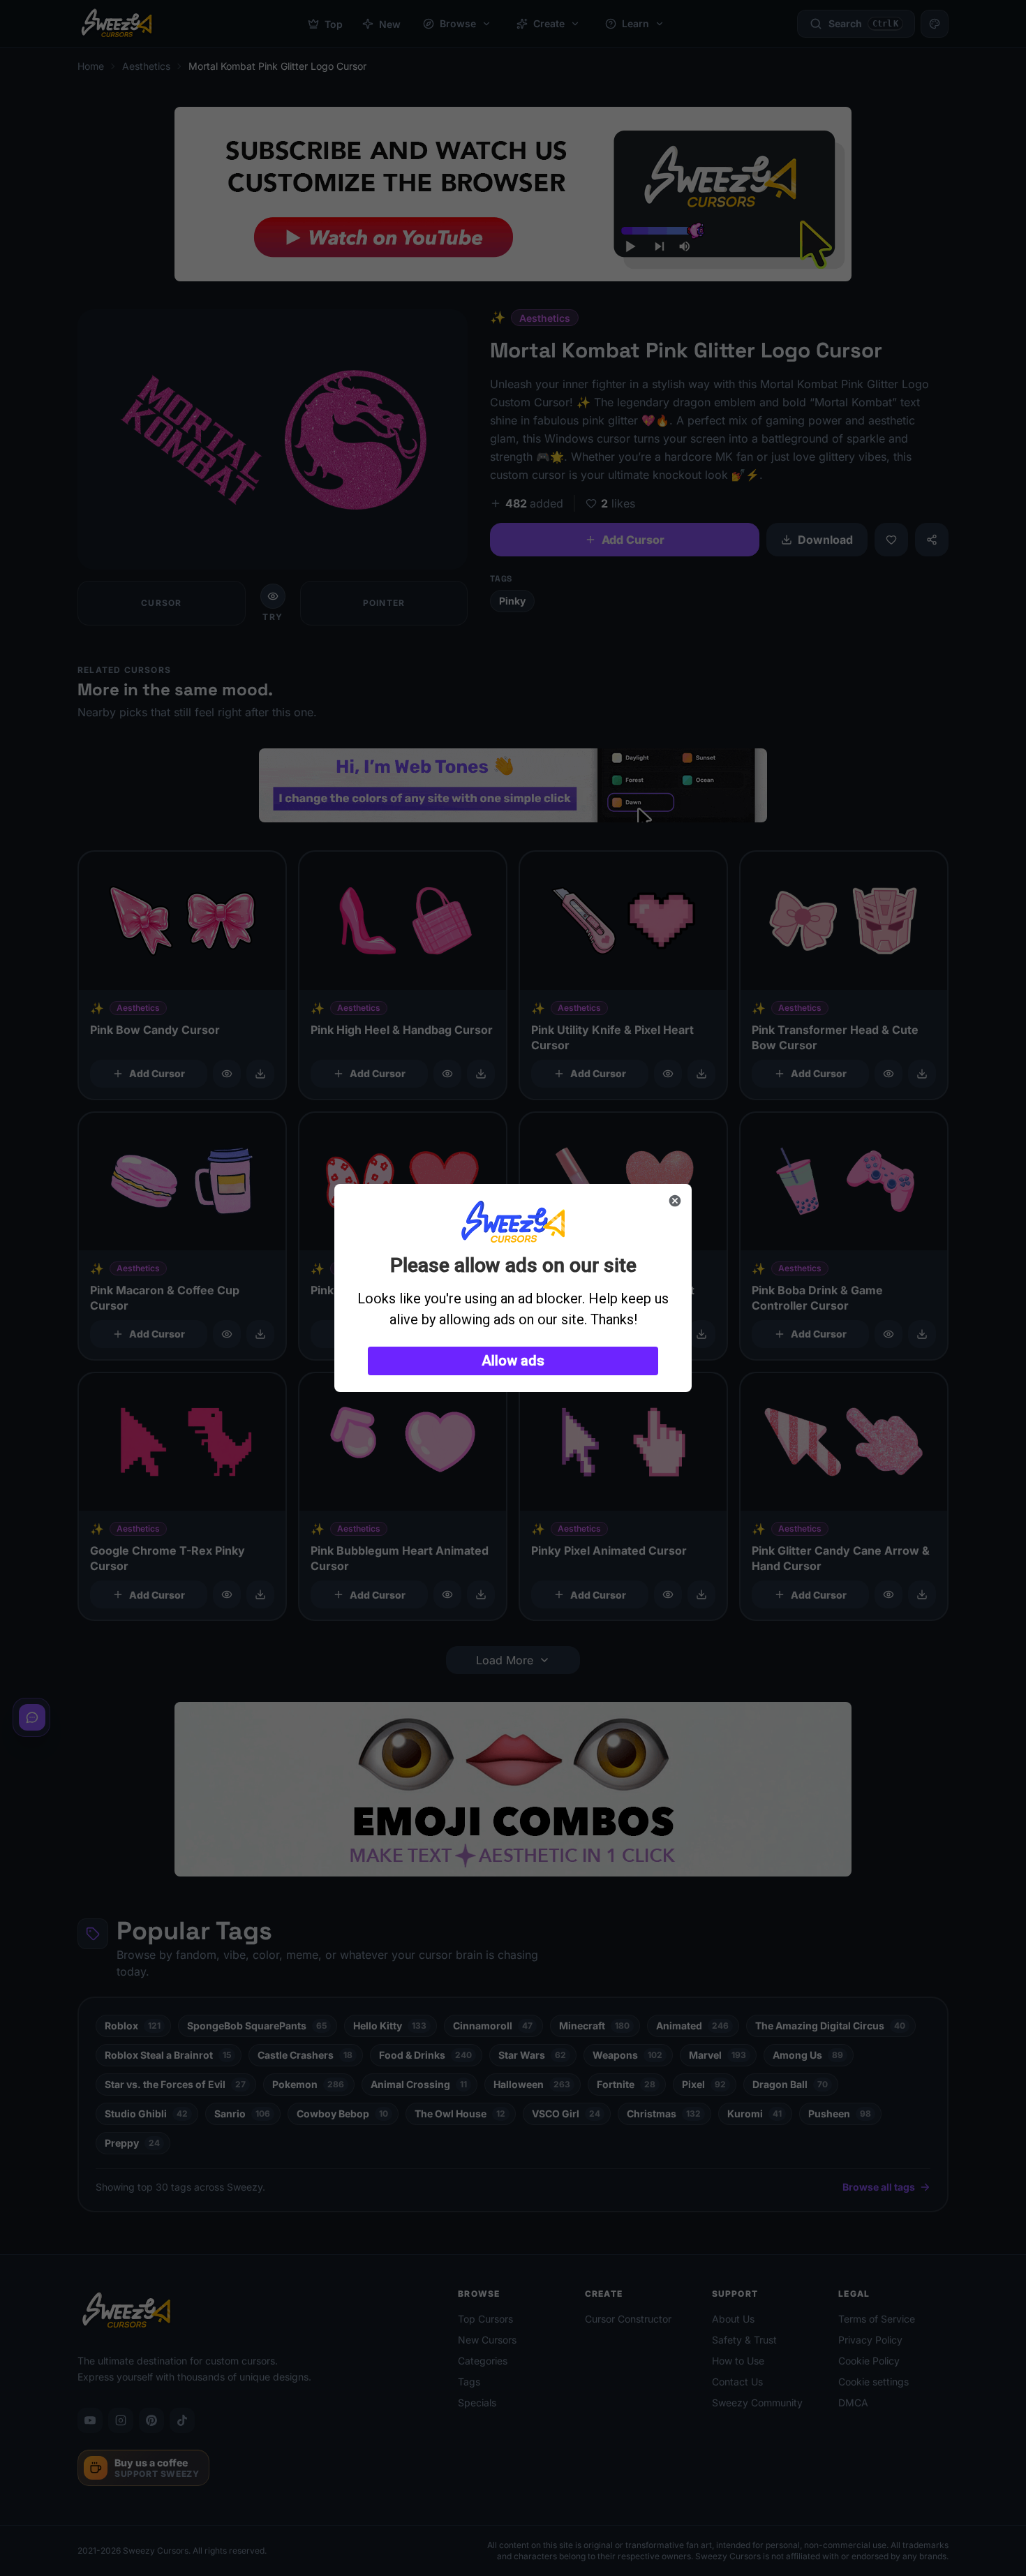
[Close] (675, 1201)
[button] (513, 1361)
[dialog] (513, 1288)
